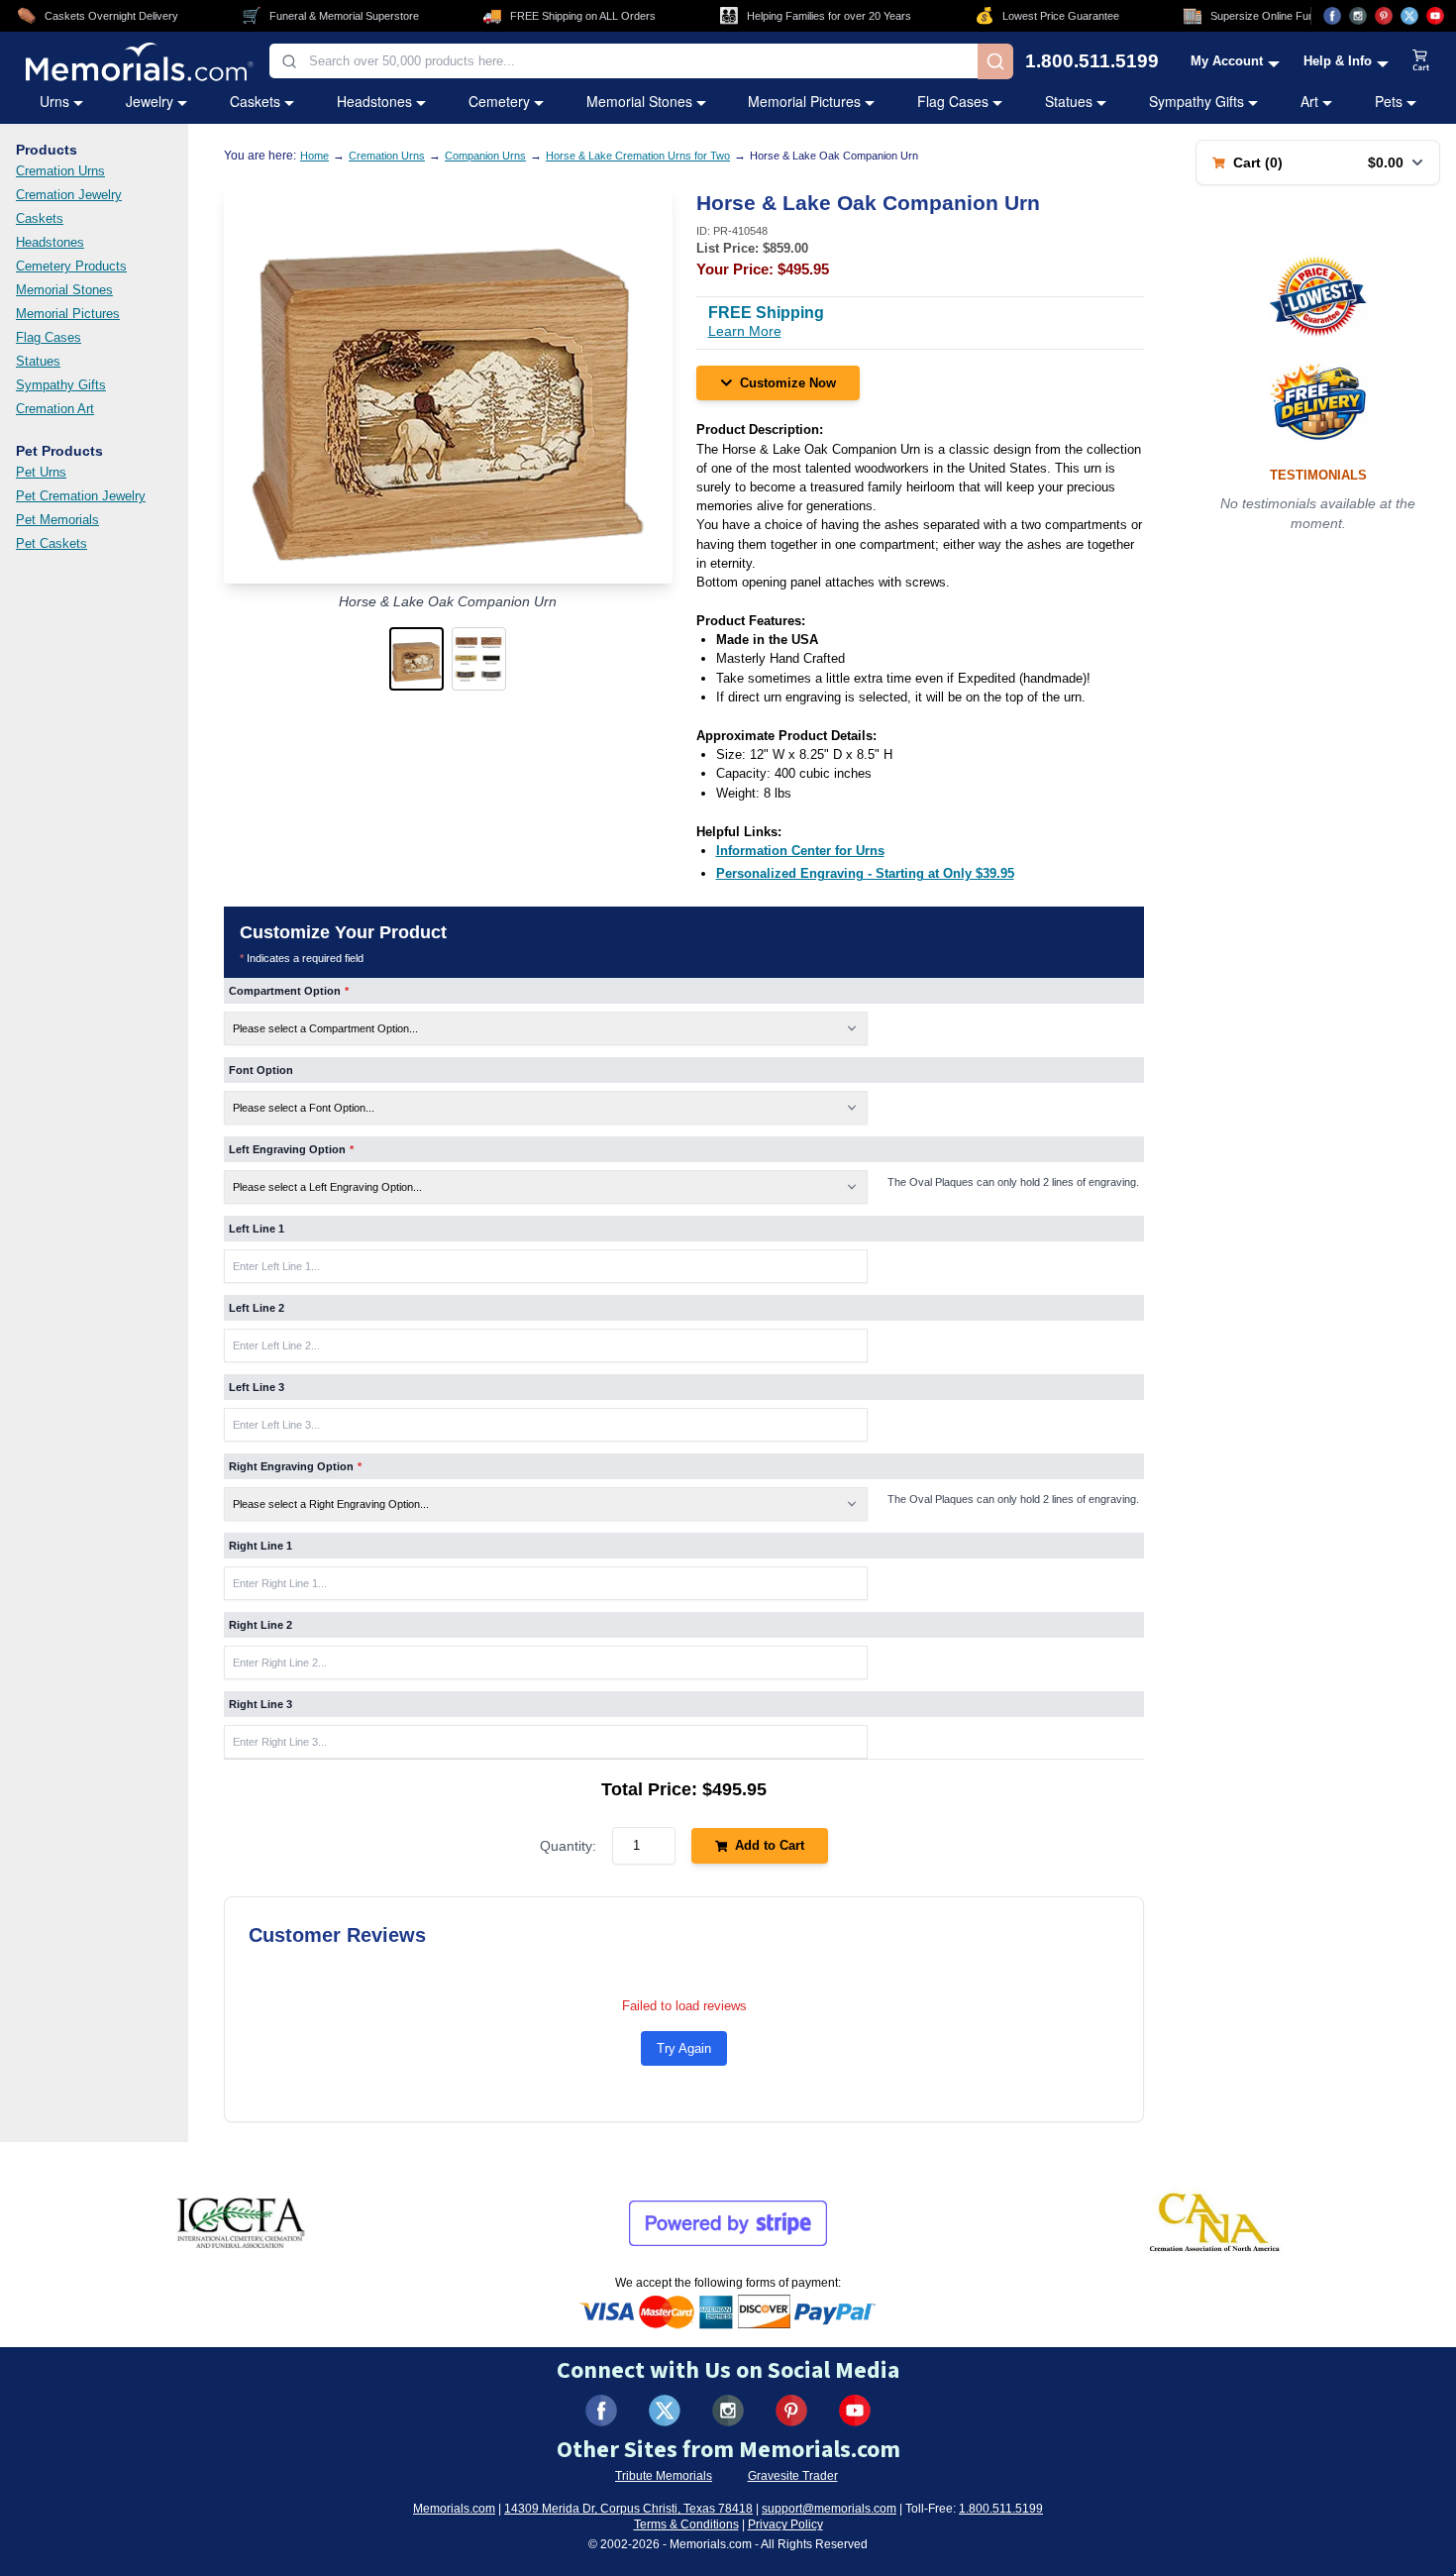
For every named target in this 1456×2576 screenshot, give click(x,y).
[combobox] (624, 61)
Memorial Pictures (804, 101)
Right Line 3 (260, 1704)
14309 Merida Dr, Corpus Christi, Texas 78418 (628, 2509)
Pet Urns (41, 472)
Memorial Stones (639, 101)
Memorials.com (454, 2509)
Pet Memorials (57, 520)
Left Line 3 (257, 1387)
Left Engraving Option (291, 1149)
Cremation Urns (60, 171)
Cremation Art (55, 409)
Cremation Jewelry (69, 195)
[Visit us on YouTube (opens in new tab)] (1435, 16)
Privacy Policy (785, 2524)
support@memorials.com (829, 2509)
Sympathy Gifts (1196, 101)
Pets (1389, 101)
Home (314, 156)
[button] (416, 659)
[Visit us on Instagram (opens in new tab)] (1358, 16)
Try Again (684, 2048)
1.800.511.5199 (1092, 61)
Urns (54, 101)
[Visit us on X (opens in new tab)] (1409, 16)
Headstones (374, 101)
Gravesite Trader (793, 2476)
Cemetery (499, 101)
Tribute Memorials (664, 2476)
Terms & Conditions (686, 2524)
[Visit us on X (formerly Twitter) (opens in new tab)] (665, 2411)
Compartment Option (289, 991)
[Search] (995, 61)
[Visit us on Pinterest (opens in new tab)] (1384, 16)
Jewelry (150, 101)
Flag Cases (953, 101)
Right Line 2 (260, 1625)
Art (1309, 101)
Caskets (255, 101)
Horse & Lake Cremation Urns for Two (638, 156)
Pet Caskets (52, 543)
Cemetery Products (71, 266)
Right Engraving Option (295, 1466)
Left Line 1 (257, 1229)
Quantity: (568, 1846)
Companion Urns (485, 156)
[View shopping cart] (1421, 61)
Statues (1069, 101)
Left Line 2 (257, 1308)
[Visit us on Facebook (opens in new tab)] (1332, 16)
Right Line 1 (260, 1546)
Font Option (261, 1070)
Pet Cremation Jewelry (81, 496)
